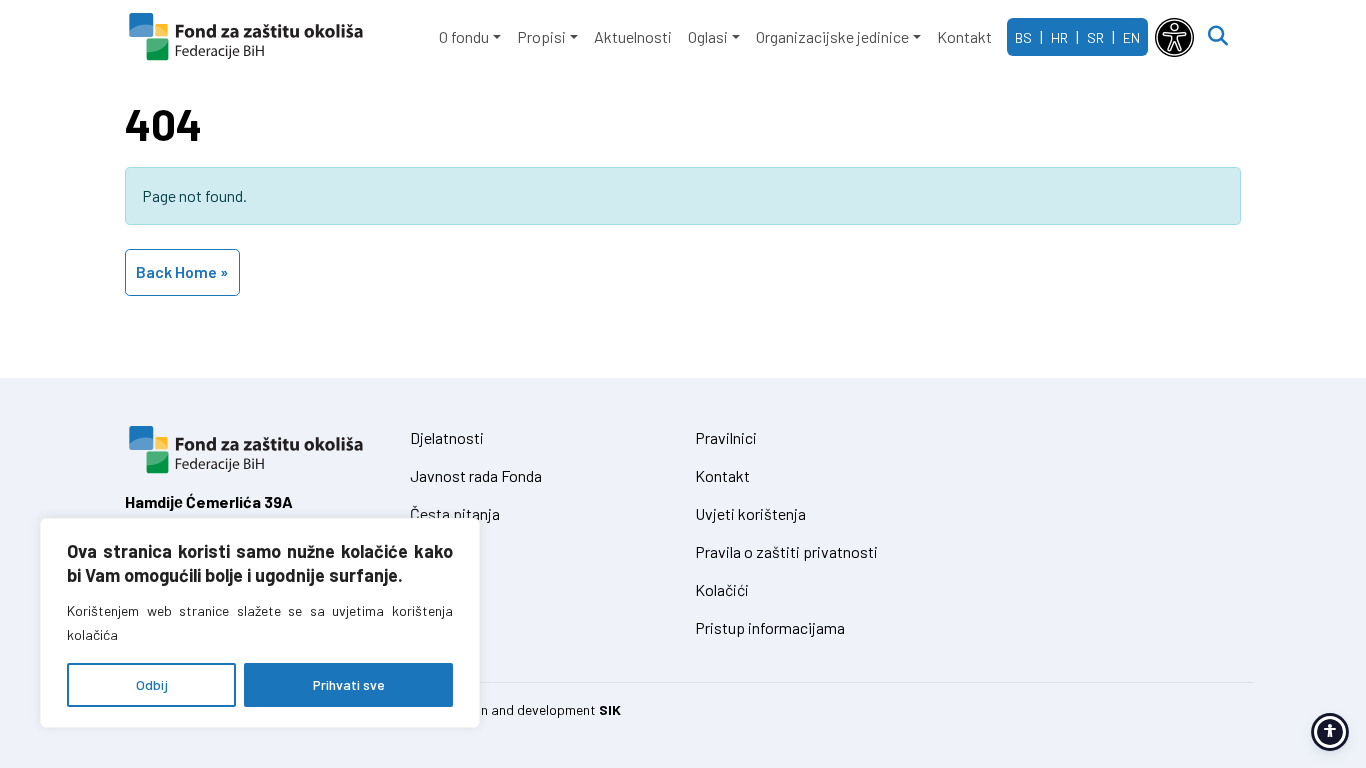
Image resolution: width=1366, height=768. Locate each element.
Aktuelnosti (633, 36)
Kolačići (722, 589)
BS (1023, 37)
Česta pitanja (455, 513)
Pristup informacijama (770, 627)
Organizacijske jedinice (832, 36)
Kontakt (964, 36)
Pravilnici (726, 437)
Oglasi (708, 36)
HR (1059, 37)
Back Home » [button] (182, 271)
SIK (610, 709)
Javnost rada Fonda (476, 475)
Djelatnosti (447, 437)
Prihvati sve (349, 684)
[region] (260, 623)
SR (1095, 37)
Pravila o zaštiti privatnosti (786, 551)
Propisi (541, 36)
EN (1131, 37)
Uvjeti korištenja (750, 513)
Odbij (152, 684)
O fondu (464, 36)
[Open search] (1217, 37)
